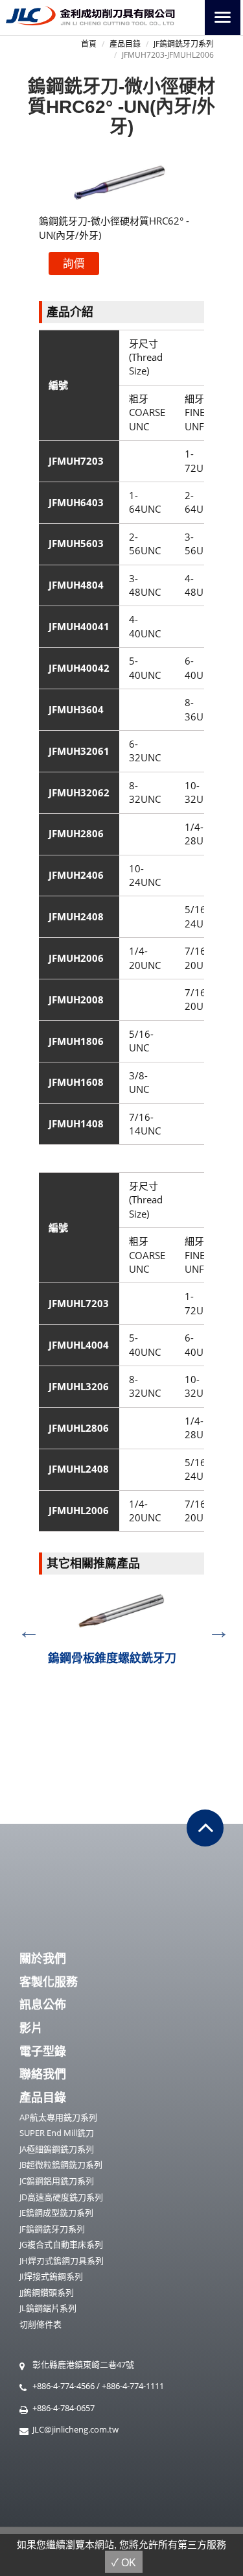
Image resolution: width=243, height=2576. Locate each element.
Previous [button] (24, 1626)
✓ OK (124, 2563)
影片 (31, 2028)
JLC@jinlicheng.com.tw (75, 2429)
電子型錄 (43, 2051)
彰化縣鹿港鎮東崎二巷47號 (83, 2364)
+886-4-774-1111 (133, 2386)
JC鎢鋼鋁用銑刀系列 (57, 2181)
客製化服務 (49, 1981)
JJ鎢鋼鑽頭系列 (47, 2292)
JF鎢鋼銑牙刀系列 (184, 44)
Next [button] (214, 1626)
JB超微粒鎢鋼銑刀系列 (61, 2165)
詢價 (74, 263)
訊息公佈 (43, 2004)
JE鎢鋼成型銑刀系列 (56, 2213)
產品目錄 (125, 44)
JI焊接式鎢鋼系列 (51, 2276)
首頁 (89, 44)
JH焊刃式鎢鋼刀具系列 (62, 2261)
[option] (121, 1632)
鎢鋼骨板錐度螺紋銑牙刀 (112, 1658)
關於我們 (43, 1958)
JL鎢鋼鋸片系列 (48, 2308)
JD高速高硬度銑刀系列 (61, 2197)
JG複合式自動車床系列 (61, 2244)
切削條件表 (40, 2324)
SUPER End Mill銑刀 (57, 2133)
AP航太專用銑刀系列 (58, 2117)
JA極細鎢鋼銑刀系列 (57, 2149)
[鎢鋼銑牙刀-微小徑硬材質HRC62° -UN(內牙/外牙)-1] (121, 182)
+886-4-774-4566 (64, 2386)
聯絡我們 (43, 2074)
